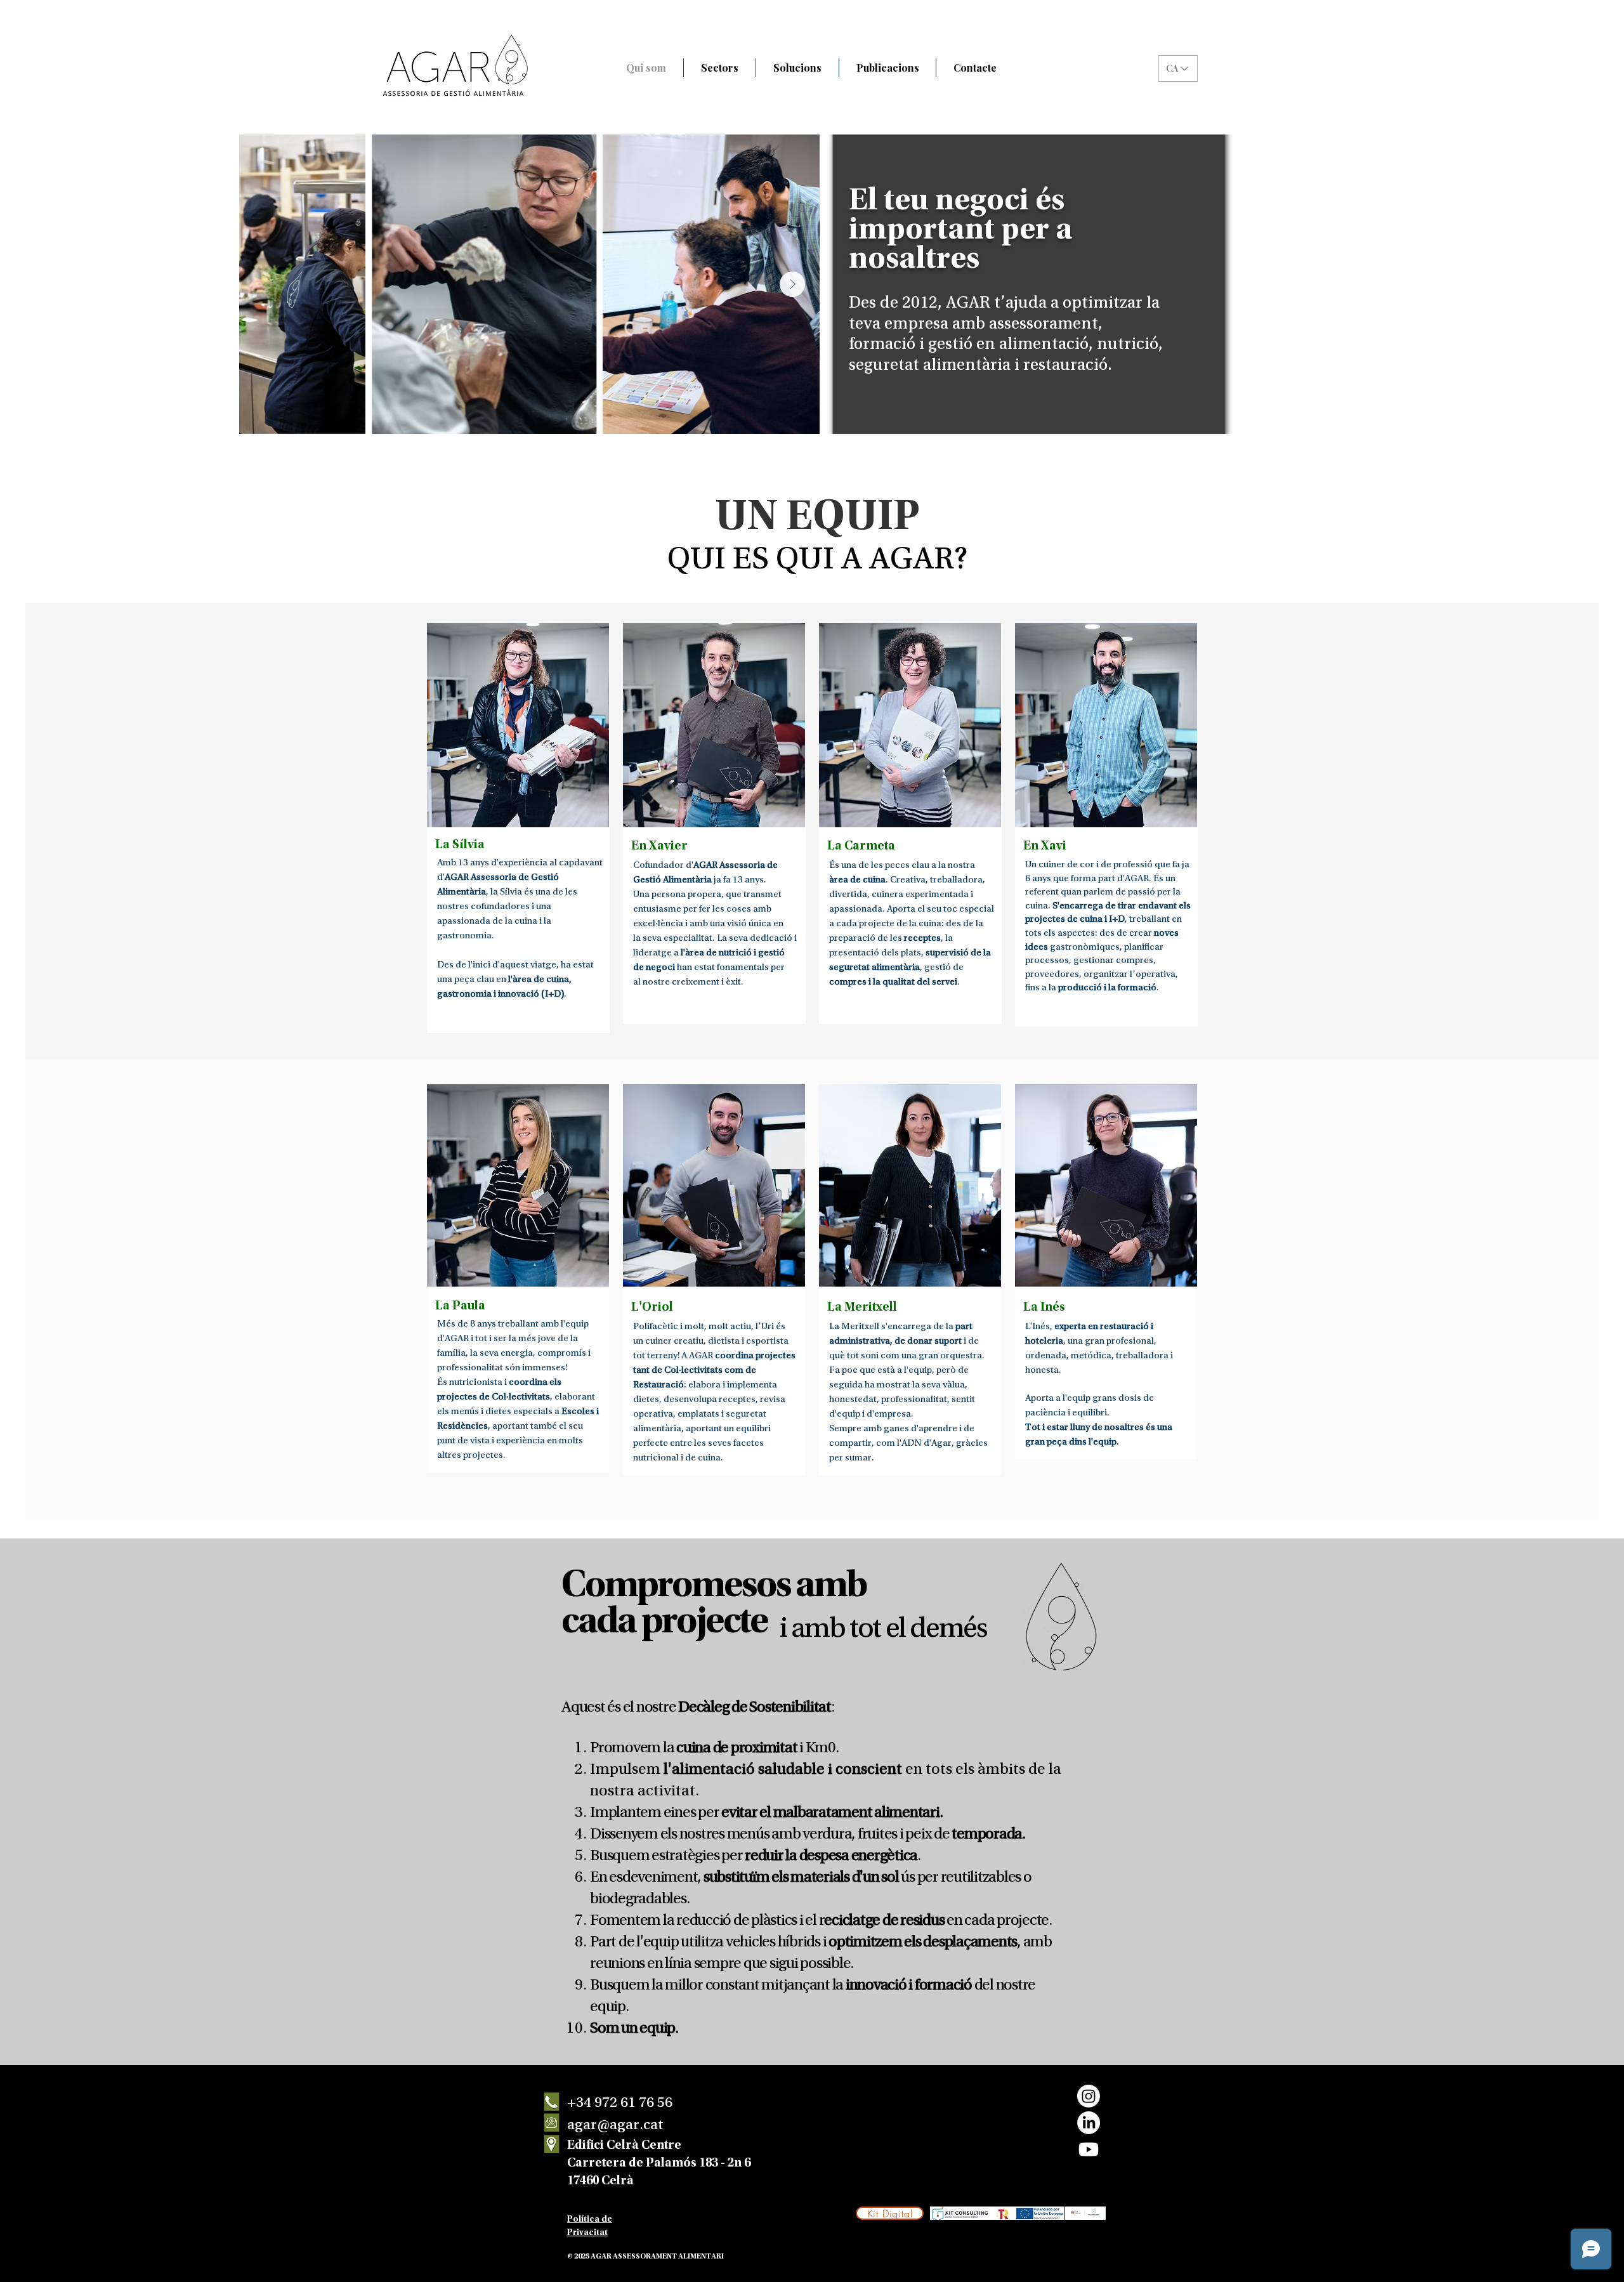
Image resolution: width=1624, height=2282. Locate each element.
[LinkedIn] (1089, 2123)
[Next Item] (792, 284)
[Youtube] (1089, 2149)
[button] (720, 68)
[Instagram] (1089, 2096)
